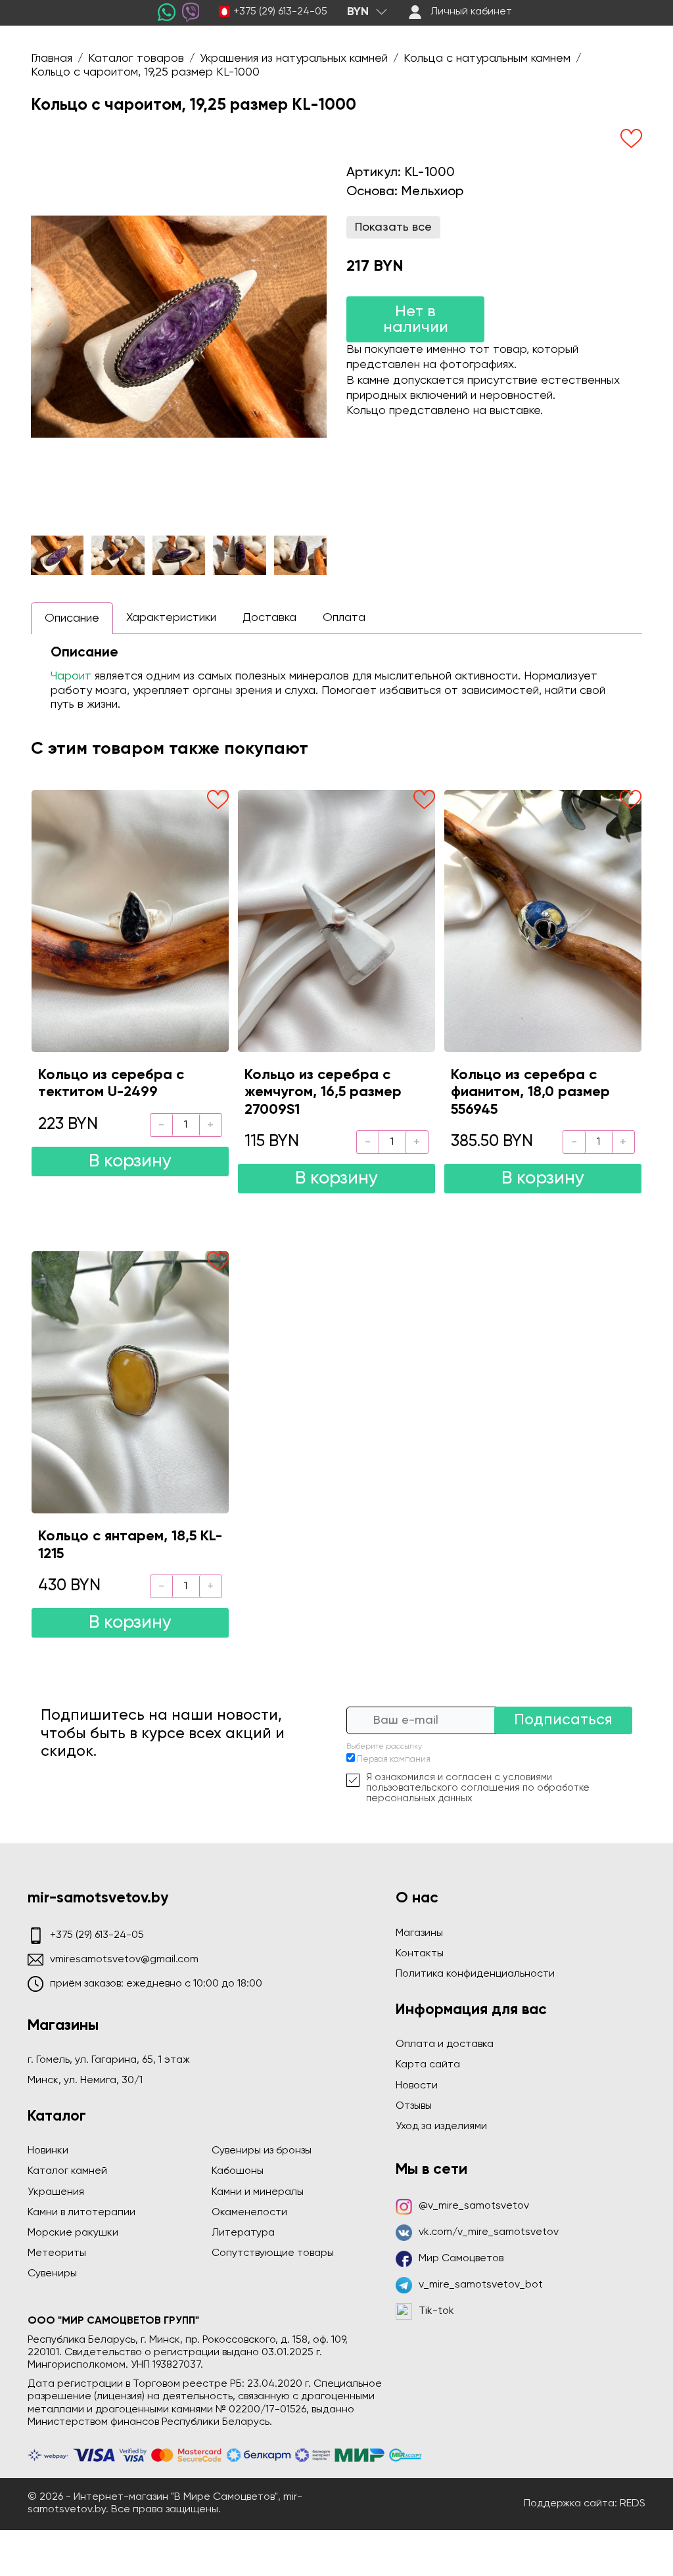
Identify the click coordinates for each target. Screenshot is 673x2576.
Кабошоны (238, 2171)
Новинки (48, 2151)
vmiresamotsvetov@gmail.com (124, 1960)
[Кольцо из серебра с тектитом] (130, 921)
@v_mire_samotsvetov (474, 2206)
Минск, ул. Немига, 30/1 (85, 2081)
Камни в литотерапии (81, 2213)
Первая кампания (394, 1759)
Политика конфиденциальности (475, 1974)
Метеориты (57, 2253)
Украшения (56, 2192)
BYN (358, 12)
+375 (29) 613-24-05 (280, 12)
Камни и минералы (258, 2192)
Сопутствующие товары (273, 2253)
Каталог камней (67, 2171)
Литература (243, 2233)
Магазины (419, 1933)
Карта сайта (428, 2065)
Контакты (420, 1954)
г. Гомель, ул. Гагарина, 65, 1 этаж (109, 2060)
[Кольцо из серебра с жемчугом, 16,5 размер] (336, 921)
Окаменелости (249, 2213)
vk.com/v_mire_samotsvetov (489, 2232)
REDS (633, 2504)
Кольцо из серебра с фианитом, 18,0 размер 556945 (530, 1092)
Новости (417, 2086)
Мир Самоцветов (461, 2259)
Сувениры (52, 2274)
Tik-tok (436, 2311)
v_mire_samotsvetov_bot (481, 2285)
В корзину (130, 1161)
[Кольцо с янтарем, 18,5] (130, 1382)
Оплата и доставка (445, 2044)
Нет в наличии (416, 319)
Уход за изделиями (441, 2127)
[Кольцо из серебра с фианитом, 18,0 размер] (543, 921)
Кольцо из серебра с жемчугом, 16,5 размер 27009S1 (323, 1092)
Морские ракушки (73, 2233)
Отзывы (414, 2106)
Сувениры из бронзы (262, 2151)
